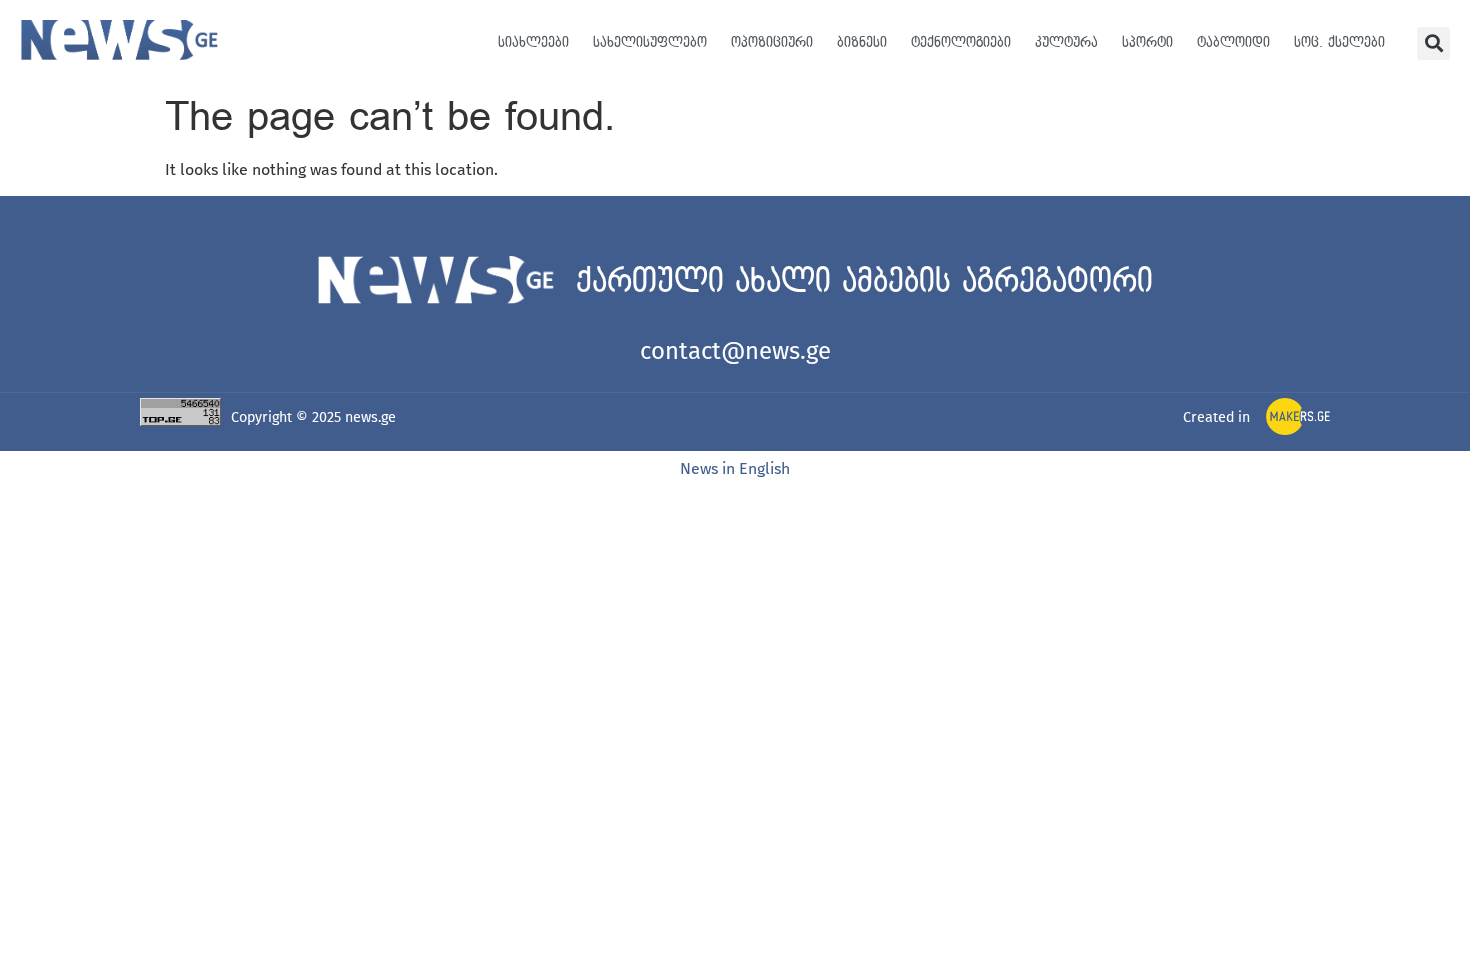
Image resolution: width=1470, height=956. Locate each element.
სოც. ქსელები (1339, 42)
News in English (735, 468)
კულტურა (1066, 42)
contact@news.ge (735, 351)
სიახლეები (533, 42)
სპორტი (1147, 42)
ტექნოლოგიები (961, 42)
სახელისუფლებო (650, 42)
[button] (1433, 43)
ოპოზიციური (772, 42)
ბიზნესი (862, 42)
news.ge (370, 417)
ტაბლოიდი (1233, 42)
